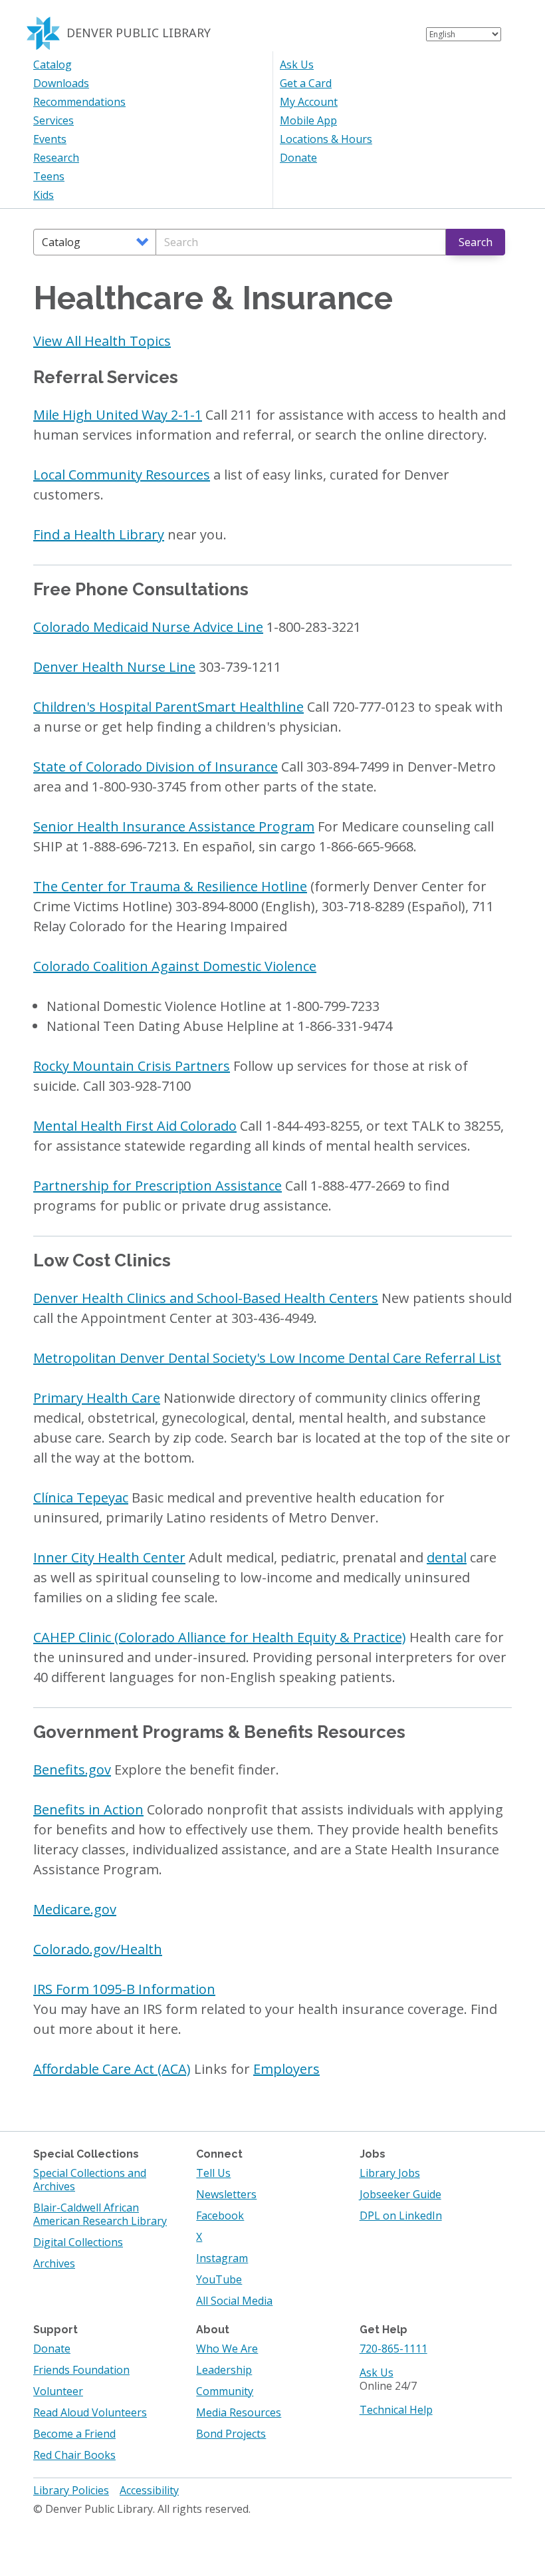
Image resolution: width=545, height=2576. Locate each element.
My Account (309, 102)
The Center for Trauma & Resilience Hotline (170, 886)
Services (54, 120)
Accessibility (149, 2490)
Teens (49, 176)
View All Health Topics (102, 341)
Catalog (53, 65)
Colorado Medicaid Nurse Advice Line (148, 627)
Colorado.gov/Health (98, 1949)
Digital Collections (78, 2242)
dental (447, 1557)
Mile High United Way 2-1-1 (118, 415)
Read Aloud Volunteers (90, 2412)
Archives (54, 2263)
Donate (298, 158)
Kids (44, 195)
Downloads (61, 83)
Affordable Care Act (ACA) (112, 2069)
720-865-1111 (393, 2349)
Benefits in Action (88, 1809)
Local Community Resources (122, 475)
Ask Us (297, 65)
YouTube (219, 2279)
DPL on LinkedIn (401, 2216)
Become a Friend (74, 2434)
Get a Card (306, 83)
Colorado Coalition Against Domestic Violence (175, 966)
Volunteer (58, 2391)
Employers (286, 2069)
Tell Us (213, 2173)
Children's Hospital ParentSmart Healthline (168, 707)
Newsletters (226, 2194)
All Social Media (234, 2301)
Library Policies (71, 2490)
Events (50, 139)
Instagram (222, 2258)
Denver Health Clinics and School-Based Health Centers (206, 1298)
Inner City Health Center (109, 1557)
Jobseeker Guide (400, 2194)
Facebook (220, 2216)
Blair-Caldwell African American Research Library (100, 2214)
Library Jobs (390, 2173)
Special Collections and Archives (90, 2180)
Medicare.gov (75, 1909)
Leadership (224, 2370)
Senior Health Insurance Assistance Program (174, 826)
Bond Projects (231, 2434)
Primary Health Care (97, 1398)
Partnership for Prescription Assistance (158, 1186)
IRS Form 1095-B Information (124, 1989)
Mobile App (308, 120)
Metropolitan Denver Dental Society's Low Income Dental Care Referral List (267, 1358)
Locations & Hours (326, 139)
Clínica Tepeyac (81, 1498)
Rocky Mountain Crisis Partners (132, 1066)
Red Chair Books (74, 2455)
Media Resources (239, 2412)
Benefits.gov (72, 1770)
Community (225, 2391)
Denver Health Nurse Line (114, 667)
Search (476, 242)
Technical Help (396, 2410)
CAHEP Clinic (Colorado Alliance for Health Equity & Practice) (220, 1637)
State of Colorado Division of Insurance (156, 767)
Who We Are (227, 2349)
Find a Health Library (99, 534)
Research (56, 158)
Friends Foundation (81, 2370)
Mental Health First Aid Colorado (135, 1126)
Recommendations (79, 102)
